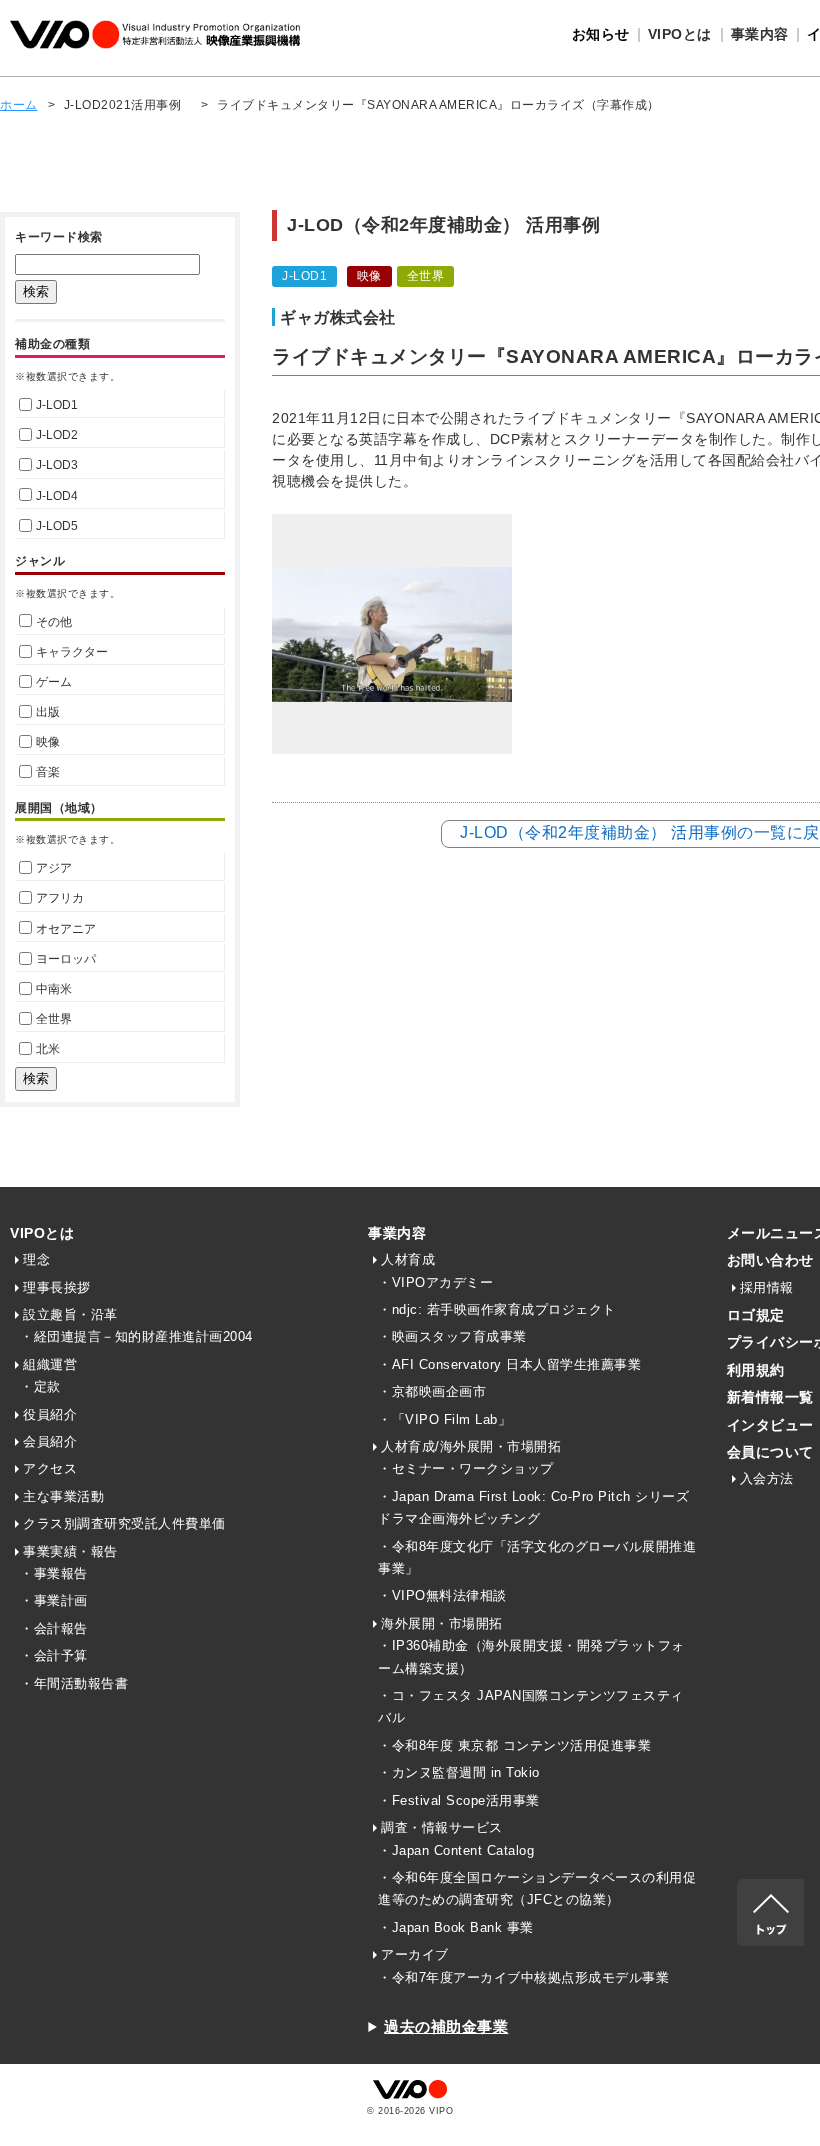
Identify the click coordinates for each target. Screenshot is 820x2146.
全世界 (54, 1019)
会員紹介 (50, 1441)
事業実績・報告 (70, 1551)
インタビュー (770, 1425)
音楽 (48, 772)
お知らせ (601, 34)
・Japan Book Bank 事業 (456, 1927)
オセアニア (66, 929)
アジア (54, 868)
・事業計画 (54, 1600)
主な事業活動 (63, 1496)
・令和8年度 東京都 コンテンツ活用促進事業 (514, 1745)
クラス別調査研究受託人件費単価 (124, 1523)
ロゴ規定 (756, 1315)
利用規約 (756, 1370)
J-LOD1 (57, 405)
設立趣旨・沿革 (70, 1314)
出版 (48, 712)
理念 (36, 1259)
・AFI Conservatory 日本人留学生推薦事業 (509, 1364)
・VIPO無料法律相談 (442, 1595)
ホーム (19, 105)
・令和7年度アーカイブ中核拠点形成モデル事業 (523, 1977)
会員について (770, 1452)
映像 (48, 742)
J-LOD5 (57, 526)
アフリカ (60, 898)
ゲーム (54, 682)
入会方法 (767, 1478)
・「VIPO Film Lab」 (444, 1419)
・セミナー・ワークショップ (466, 1468)
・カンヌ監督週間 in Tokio (459, 1772)
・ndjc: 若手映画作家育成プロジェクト (497, 1309)
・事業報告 (54, 1573)
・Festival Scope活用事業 (459, 1800)
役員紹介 (50, 1414)
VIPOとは (42, 1233)
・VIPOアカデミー (435, 1282)
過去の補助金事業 (446, 2026)
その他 (54, 622)
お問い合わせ (770, 1260)
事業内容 (397, 1233)
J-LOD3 (57, 465)
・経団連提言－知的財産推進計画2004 (136, 1336)
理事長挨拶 (57, 1287)
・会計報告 (54, 1628)
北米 (48, 1049)
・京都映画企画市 (432, 1391)
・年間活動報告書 (74, 1683)
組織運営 (50, 1364)
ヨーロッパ (66, 959)
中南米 (54, 989)
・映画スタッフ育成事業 (452, 1336)
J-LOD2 (57, 435)
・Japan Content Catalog (456, 1850)
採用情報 (767, 1287)
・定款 (40, 1386)
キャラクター (72, 652)
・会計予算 (54, 1655)
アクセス (50, 1468)
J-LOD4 (57, 496)
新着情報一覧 (770, 1397)
